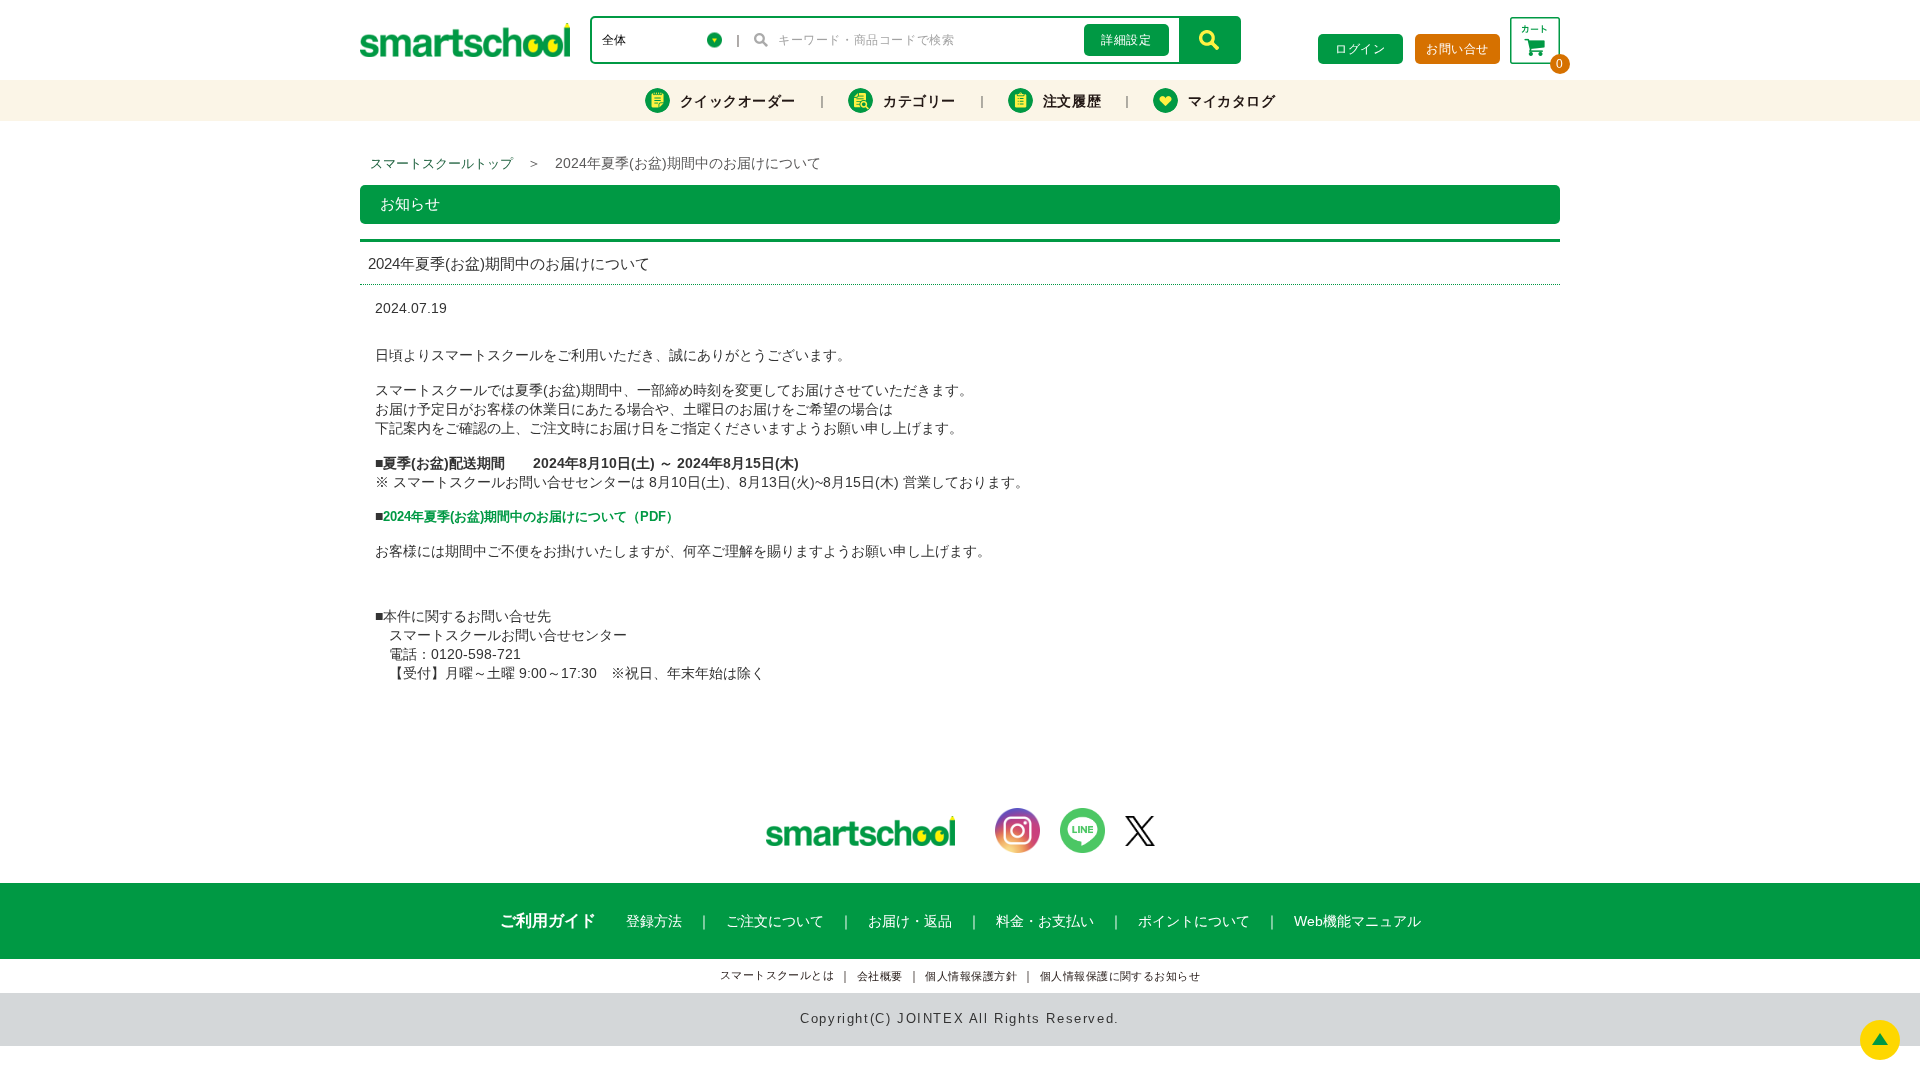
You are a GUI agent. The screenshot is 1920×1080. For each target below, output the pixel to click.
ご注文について (775, 921)
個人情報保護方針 (971, 976)
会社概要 (880, 976)
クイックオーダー (738, 101)
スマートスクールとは (777, 975)
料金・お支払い (1045, 921)
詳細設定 (1126, 40)
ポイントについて (1194, 921)
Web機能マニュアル (1357, 921)
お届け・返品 (910, 921)
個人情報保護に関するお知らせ (1120, 976)
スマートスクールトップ (441, 163)
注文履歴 (1072, 101)
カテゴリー (919, 101)
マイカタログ (1231, 101)
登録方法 (654, 921)
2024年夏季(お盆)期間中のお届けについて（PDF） (531, 516)
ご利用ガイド (548, 920)
